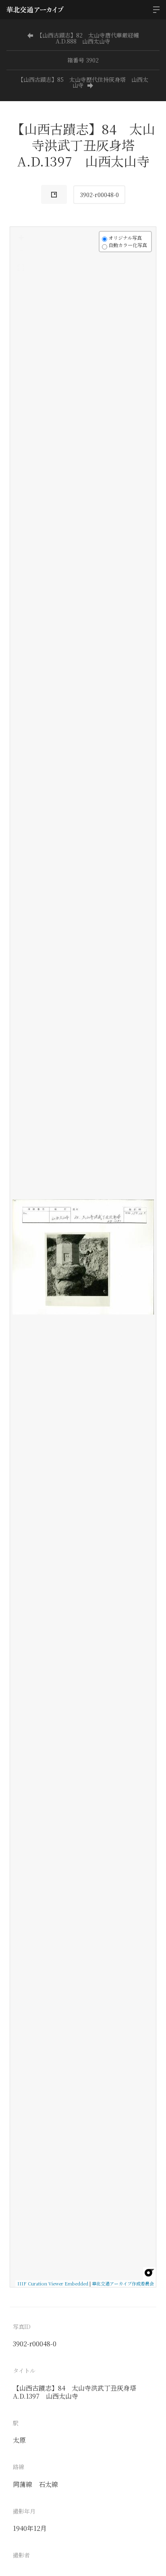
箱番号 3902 (83, 60)
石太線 (48, 2484)
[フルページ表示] (21, 268)
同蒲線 (23, 2484)
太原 (19, 2440)
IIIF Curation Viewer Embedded (53, 2283)
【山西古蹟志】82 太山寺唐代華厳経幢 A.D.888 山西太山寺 (91, 38)
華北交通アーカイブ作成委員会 (123, 2283)
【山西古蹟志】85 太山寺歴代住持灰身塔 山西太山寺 (83, 82)
